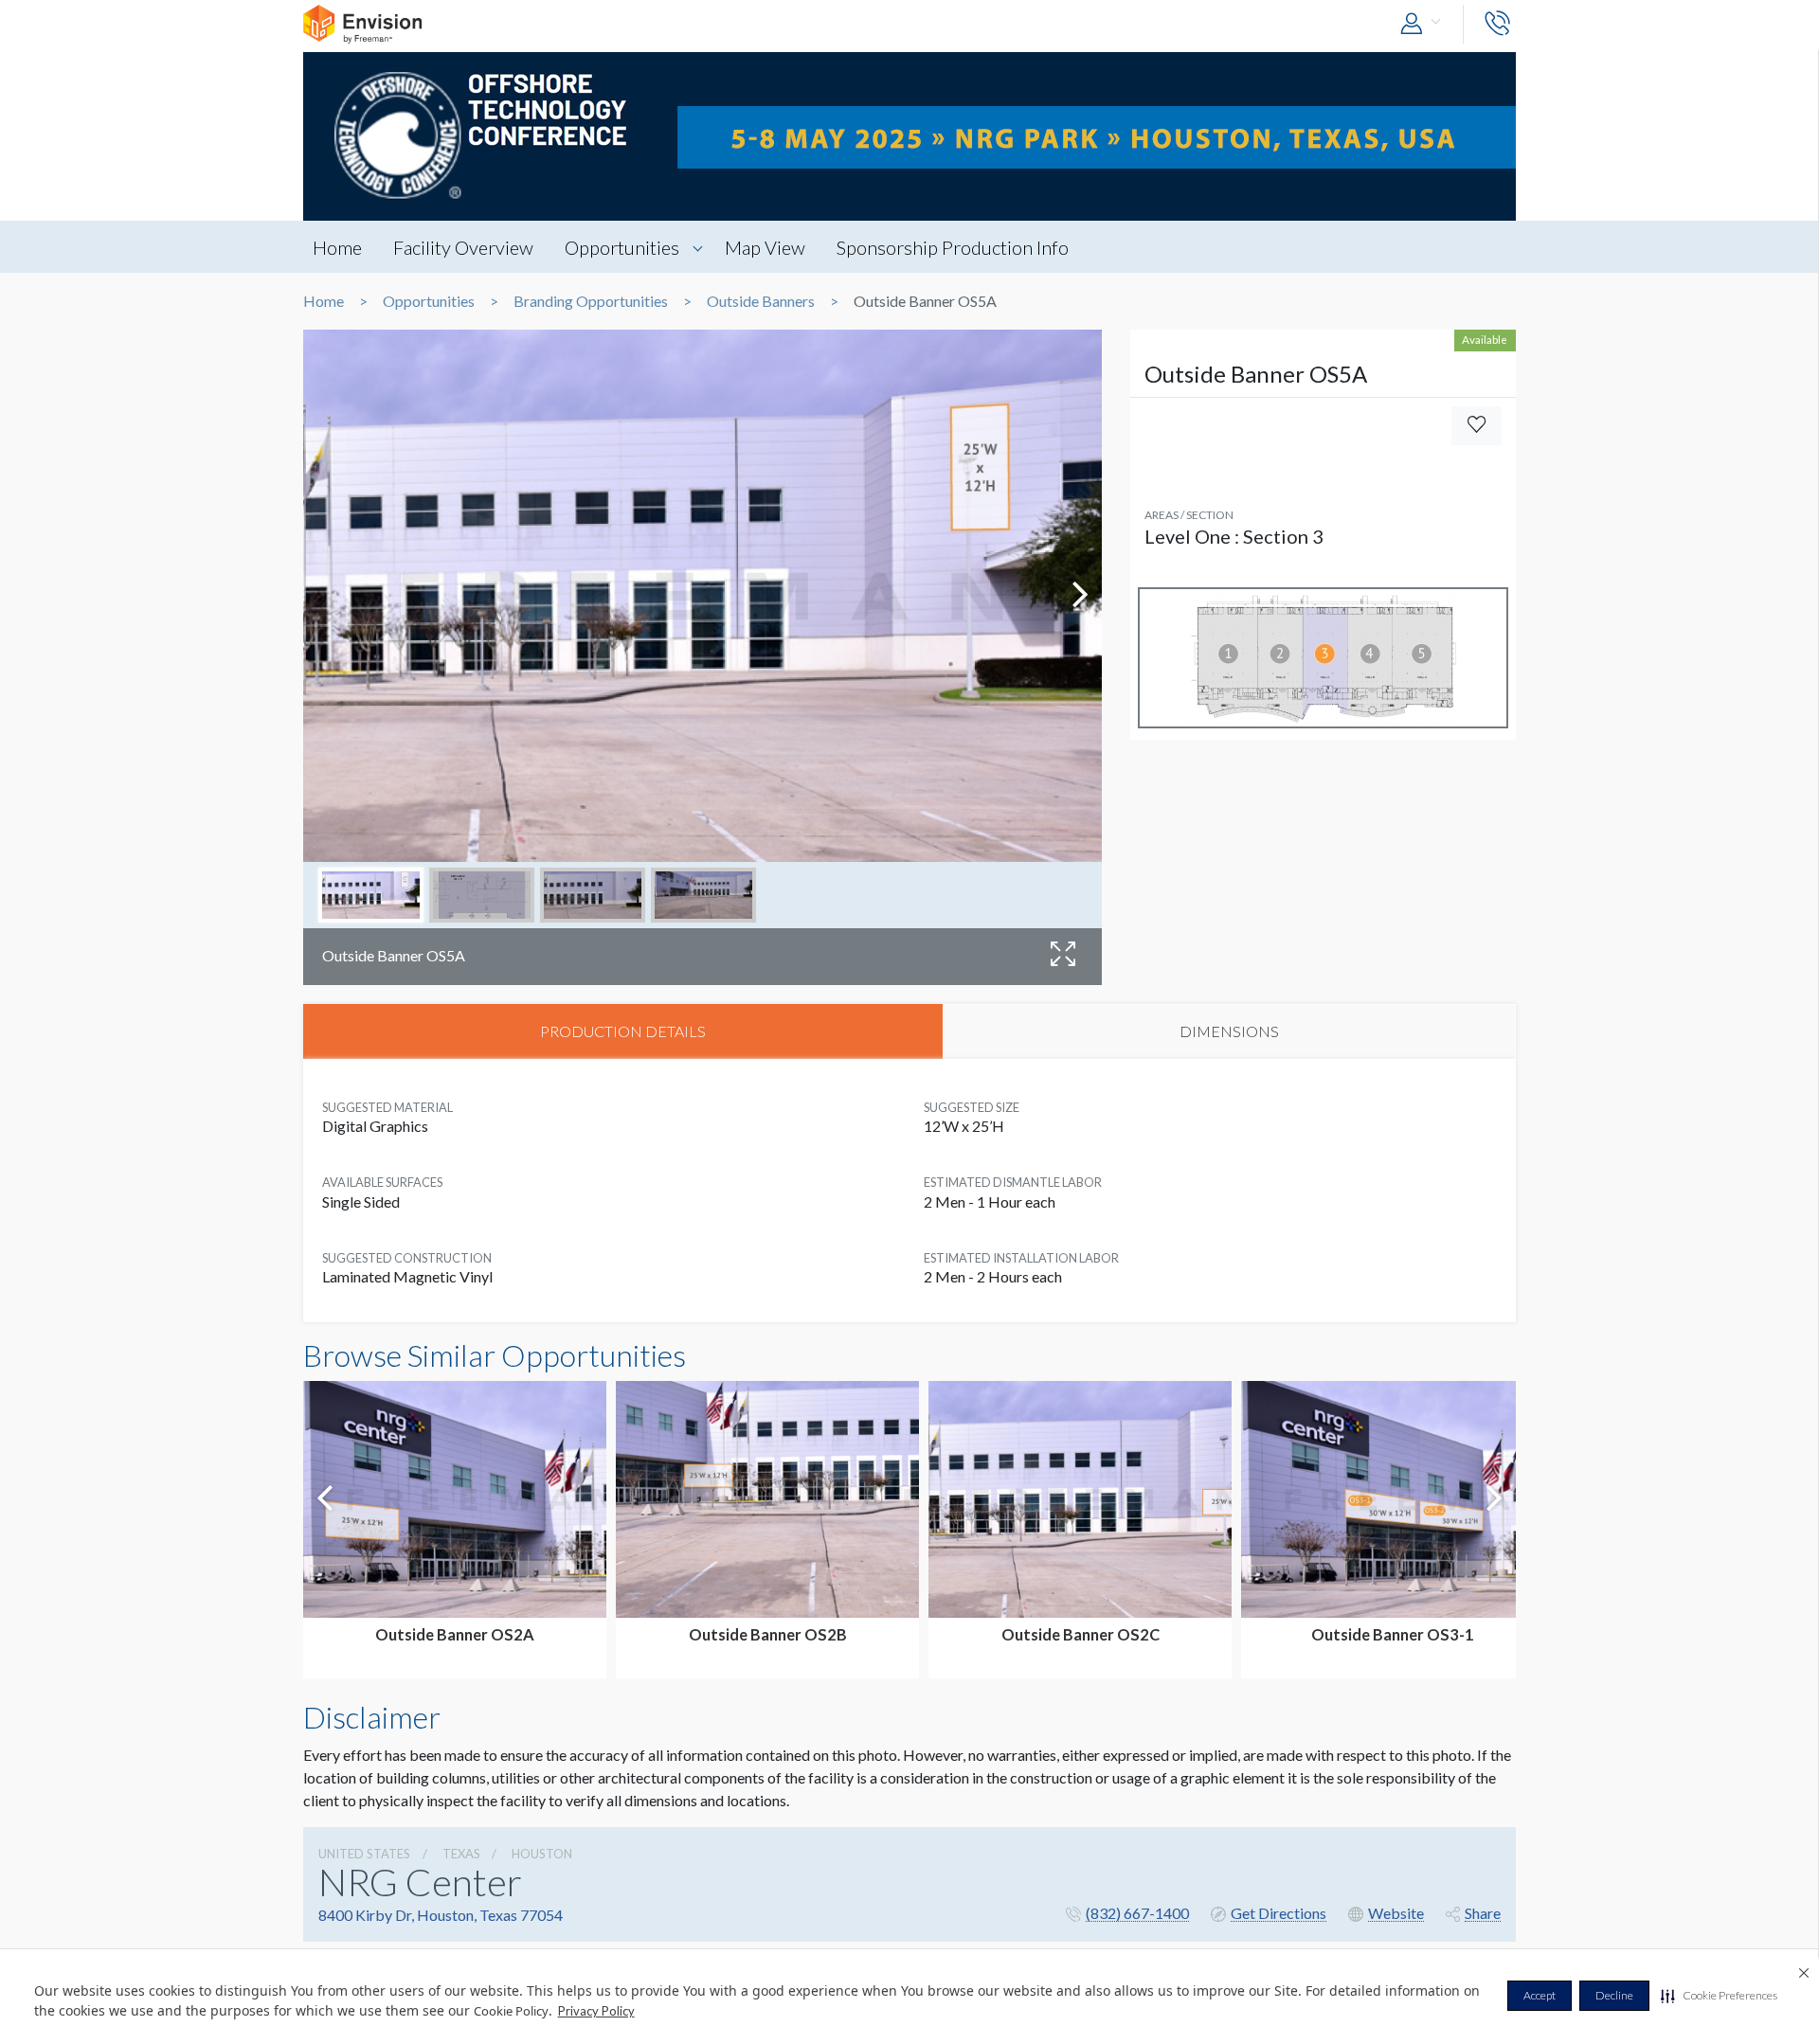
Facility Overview (463, 247)
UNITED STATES (364, 1854)
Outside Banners (761, 301)
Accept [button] (1540, 1995)
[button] (1719, 1996)
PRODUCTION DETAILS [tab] (623, 1031)
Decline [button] (1614, 1995)
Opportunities (622, 247)
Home (337, 247)
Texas (461, 1854)
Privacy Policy (596, 2011)
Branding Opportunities (591, 301)
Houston (542, 1854)
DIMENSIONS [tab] (1229, 1031)
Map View (765, 247)
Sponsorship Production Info (953, 247)
